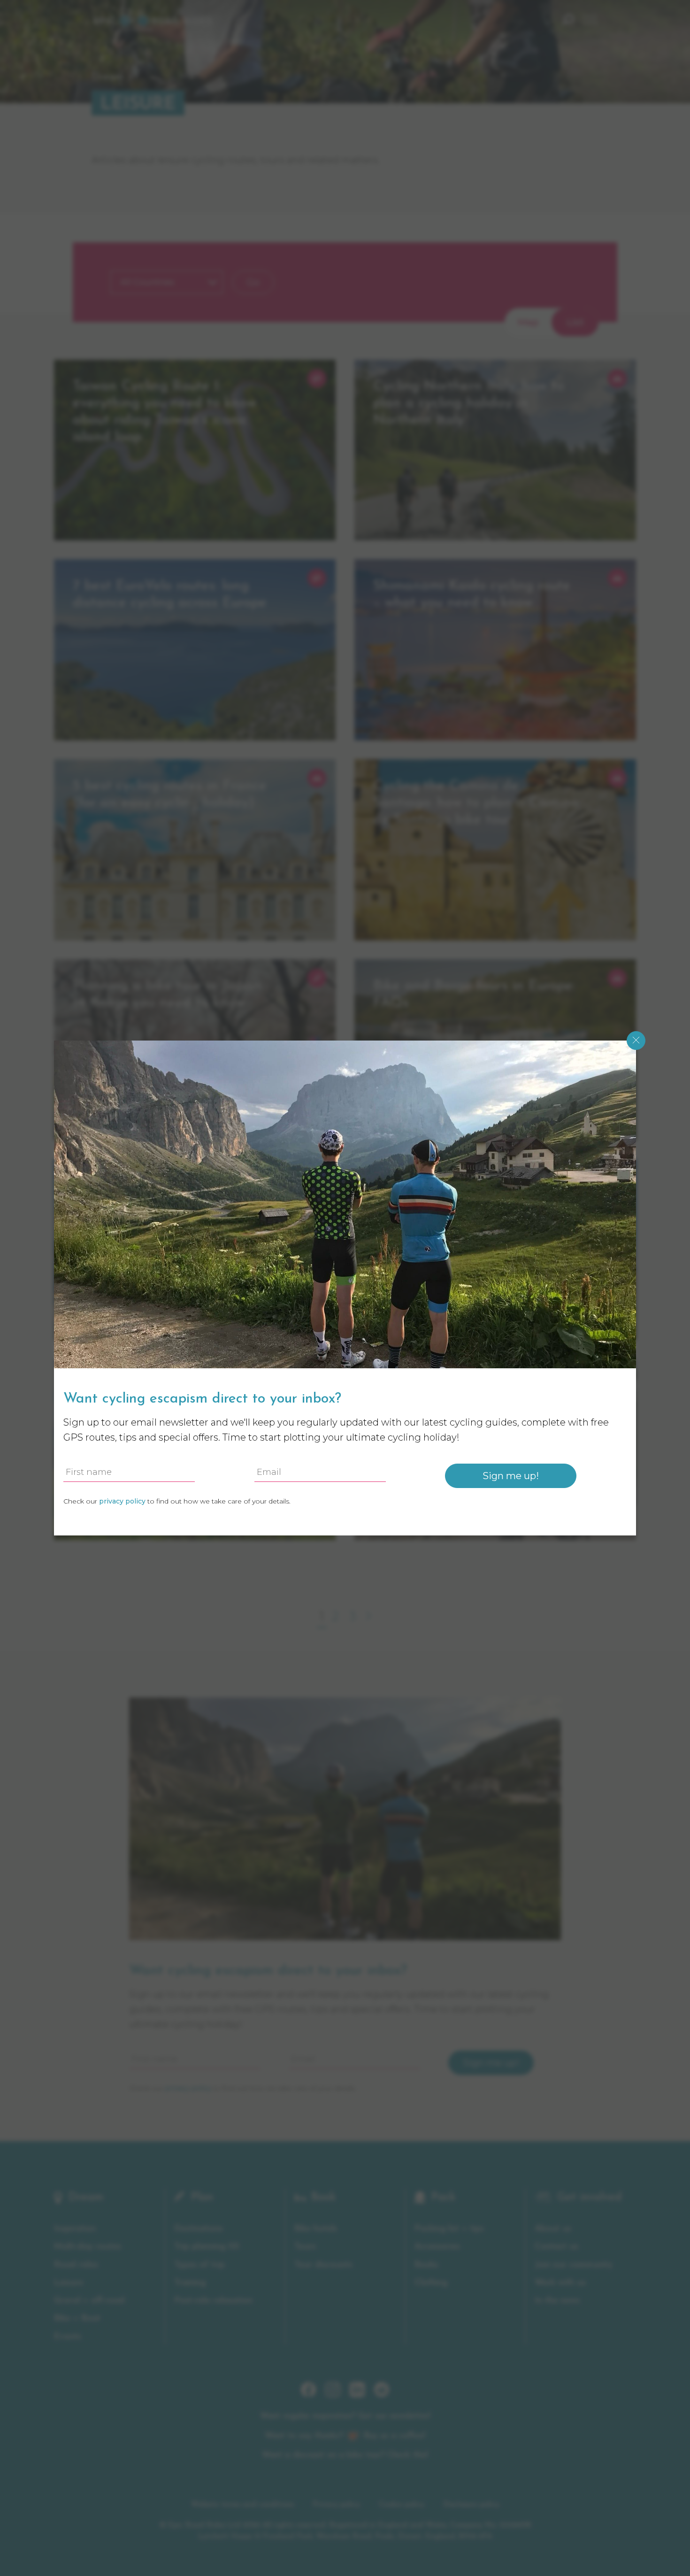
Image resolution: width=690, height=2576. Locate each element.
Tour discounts (323, 2265)
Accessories (437, 2247)
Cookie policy (402, 2505)
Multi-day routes (88, 2247)
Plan (202, 2198)
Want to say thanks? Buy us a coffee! (345, 2436)
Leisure (69, 2283)
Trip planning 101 (207, 2247)
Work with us (560, 2283)
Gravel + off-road (89, 2301)
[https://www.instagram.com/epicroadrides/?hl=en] (333, 2395)
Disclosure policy (471, 2505)
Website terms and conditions (242, 2505)
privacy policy (188, 2088)
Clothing (431, 2283)
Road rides (76, 2265)
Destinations (199, 2229)
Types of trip (199, 2265)
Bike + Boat (77, 2318)
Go (253, 282)
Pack (443, 2198)
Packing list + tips (449, 2229)
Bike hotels (316, 2229)
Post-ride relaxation (213, 2301)
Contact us (556, 2247)
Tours (305, 2247)
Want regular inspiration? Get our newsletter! (345, 2416)
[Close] (636, 1041)
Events (68, 2337)
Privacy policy (336, 2505)
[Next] (367, 1616)
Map (528, 322)
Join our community (574, 2265)
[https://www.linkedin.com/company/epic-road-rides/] (357, 2395)
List (575, 322)
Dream (107, 77)
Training (190, 2283)
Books (426, 2265)
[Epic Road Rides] (153, 20)
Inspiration (75, 2229)
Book (323, 2198)
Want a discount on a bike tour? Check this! (345, 2455)
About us (553, 2229)
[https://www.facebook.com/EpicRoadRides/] (308, 2395)
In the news (557, 2301)
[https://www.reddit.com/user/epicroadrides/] (382, 2395)
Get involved (589, 2198)
